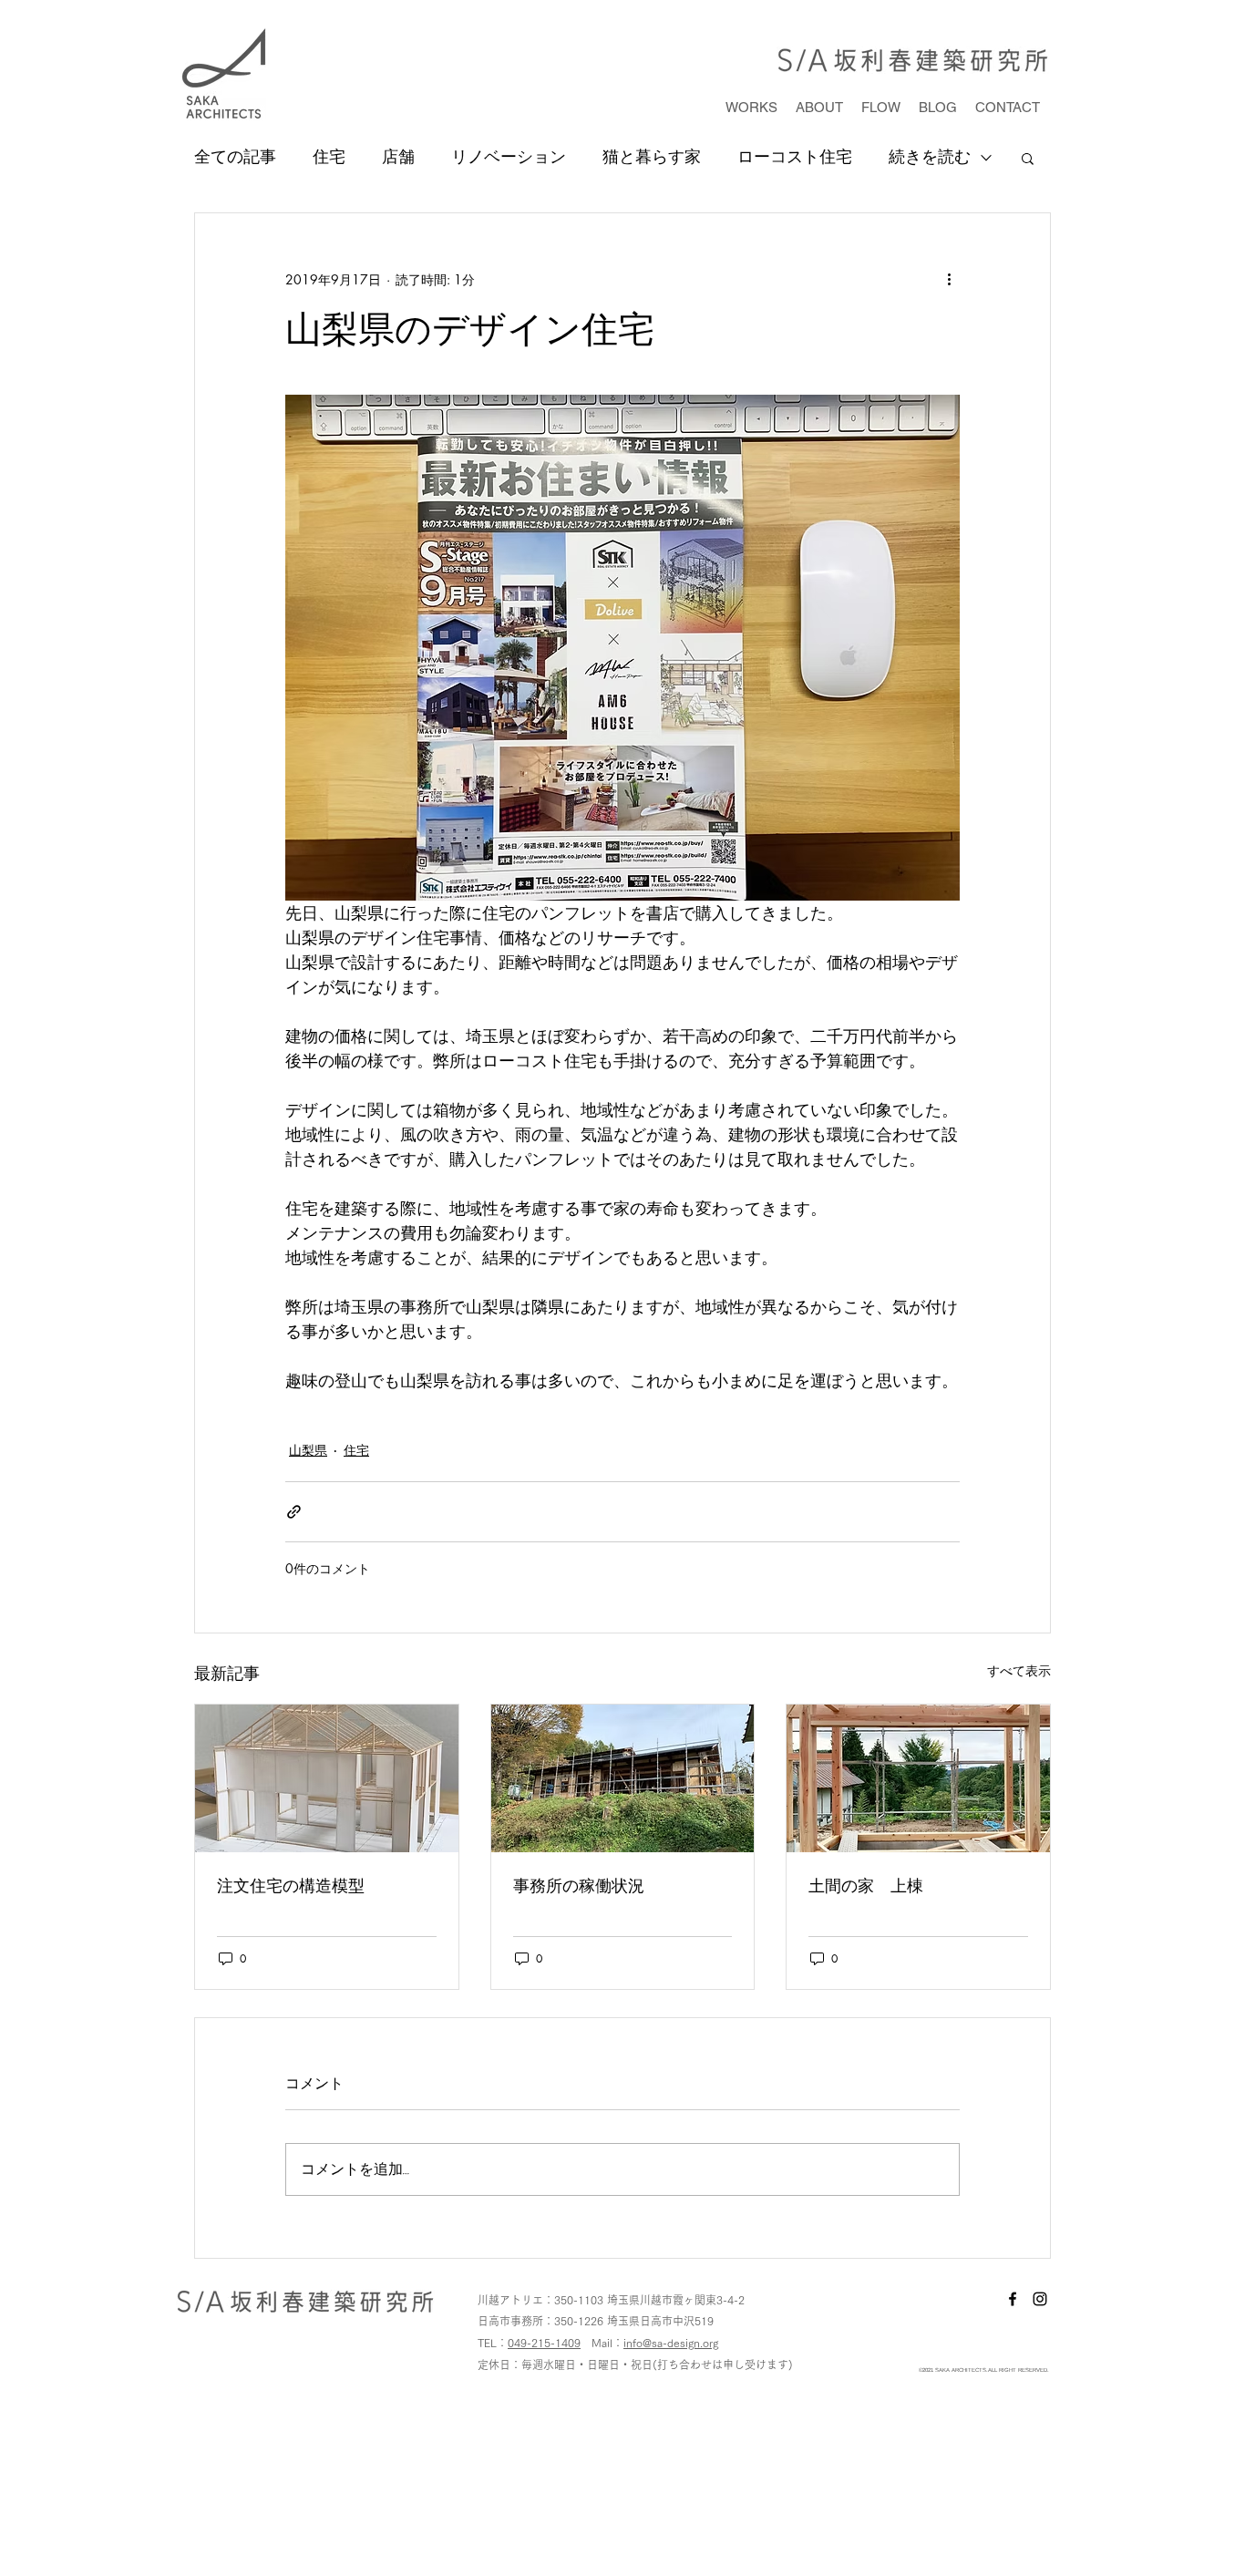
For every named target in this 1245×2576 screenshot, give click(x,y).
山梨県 (308, 1450)
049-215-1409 (544, 2343)
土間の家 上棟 (866, 1885)
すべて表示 (1019, 1670)
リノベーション (509, 157)
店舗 (398, 157)
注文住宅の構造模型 (291, 1885)
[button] (1028, 158)
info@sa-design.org (671, 2343)
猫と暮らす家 (652, 157)
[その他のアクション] (949, 279)
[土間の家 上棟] (918, 1778)
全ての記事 (235, 157)
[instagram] (1040, 2299)
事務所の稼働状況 (579, 1885)
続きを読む (930, 157)
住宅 (329, 157)
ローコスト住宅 (795, 157)
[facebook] (1013, 2299)
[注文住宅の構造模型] (327, 1778)
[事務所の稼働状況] (623, 1778)
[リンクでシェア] (294, 1512)
